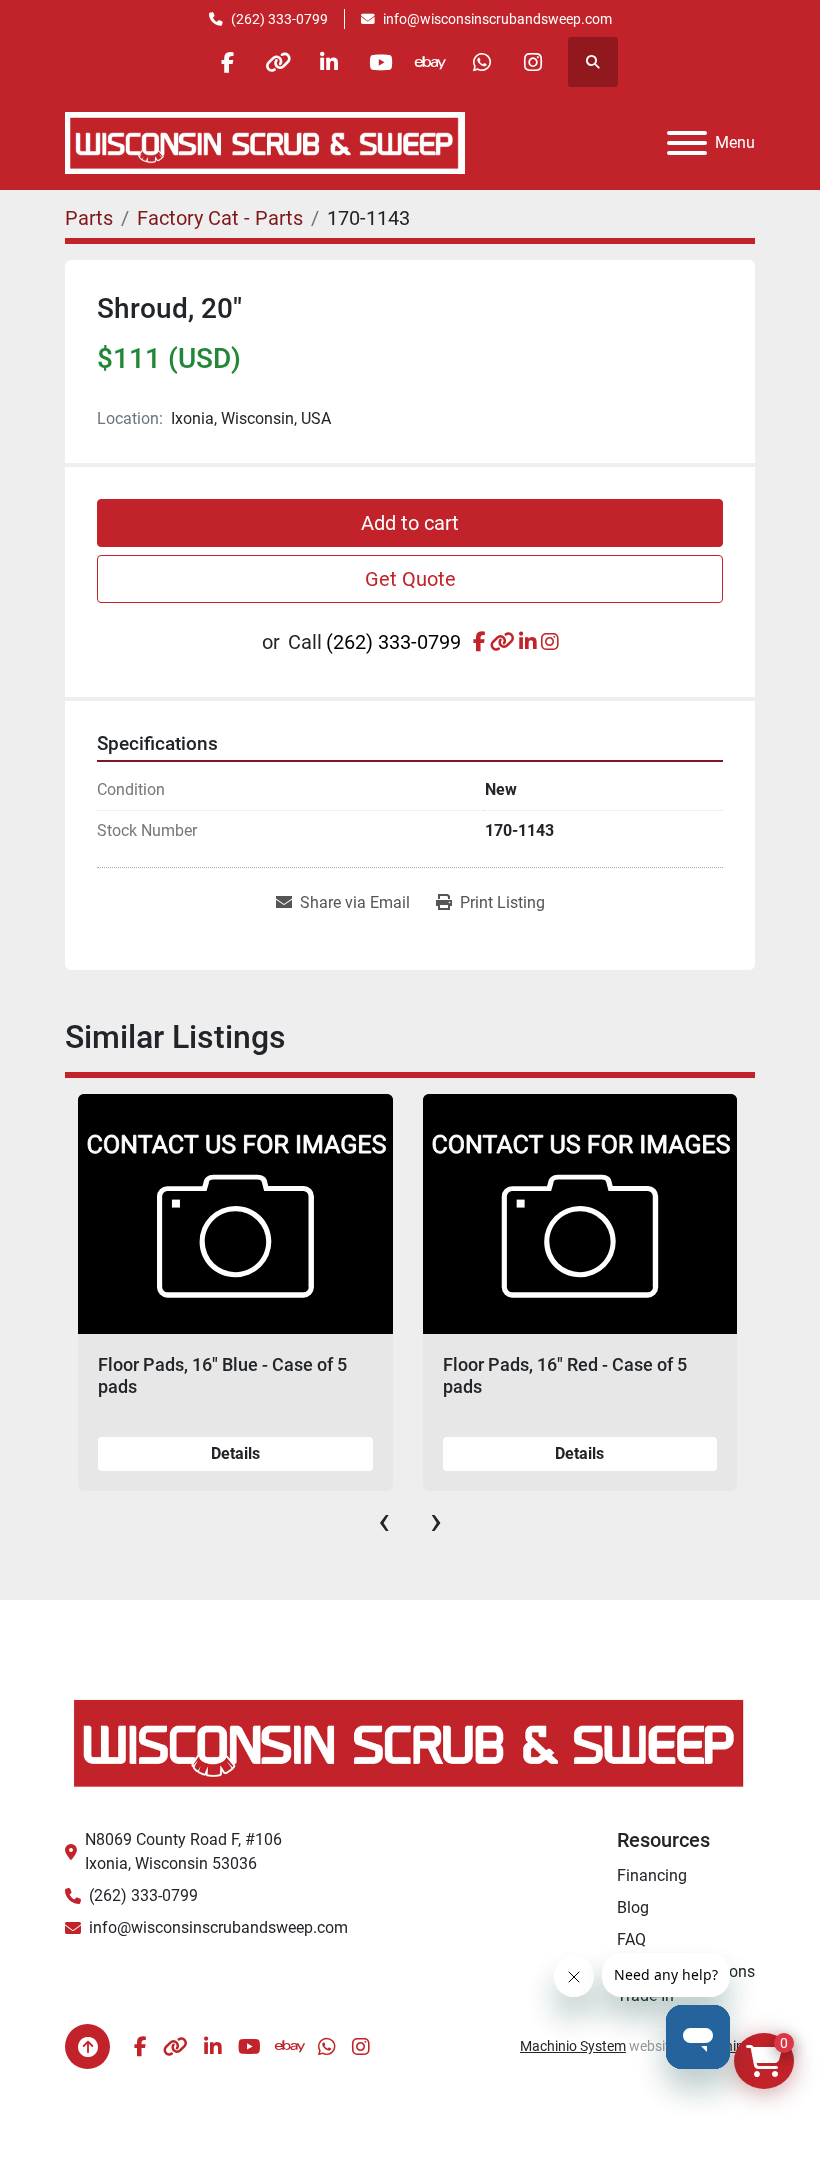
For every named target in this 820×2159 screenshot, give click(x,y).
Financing (652, 1875)
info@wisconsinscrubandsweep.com (497, 19)
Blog (633, 1907)
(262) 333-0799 (279, 19)
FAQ (631, 1939)
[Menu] (687, 143)
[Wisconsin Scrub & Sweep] (410, 1741)
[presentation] (384, 1521)
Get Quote (410, 579)
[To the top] (87, 2046)
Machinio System (573, 2046)
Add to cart (410, 523)
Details (235, 1453)
